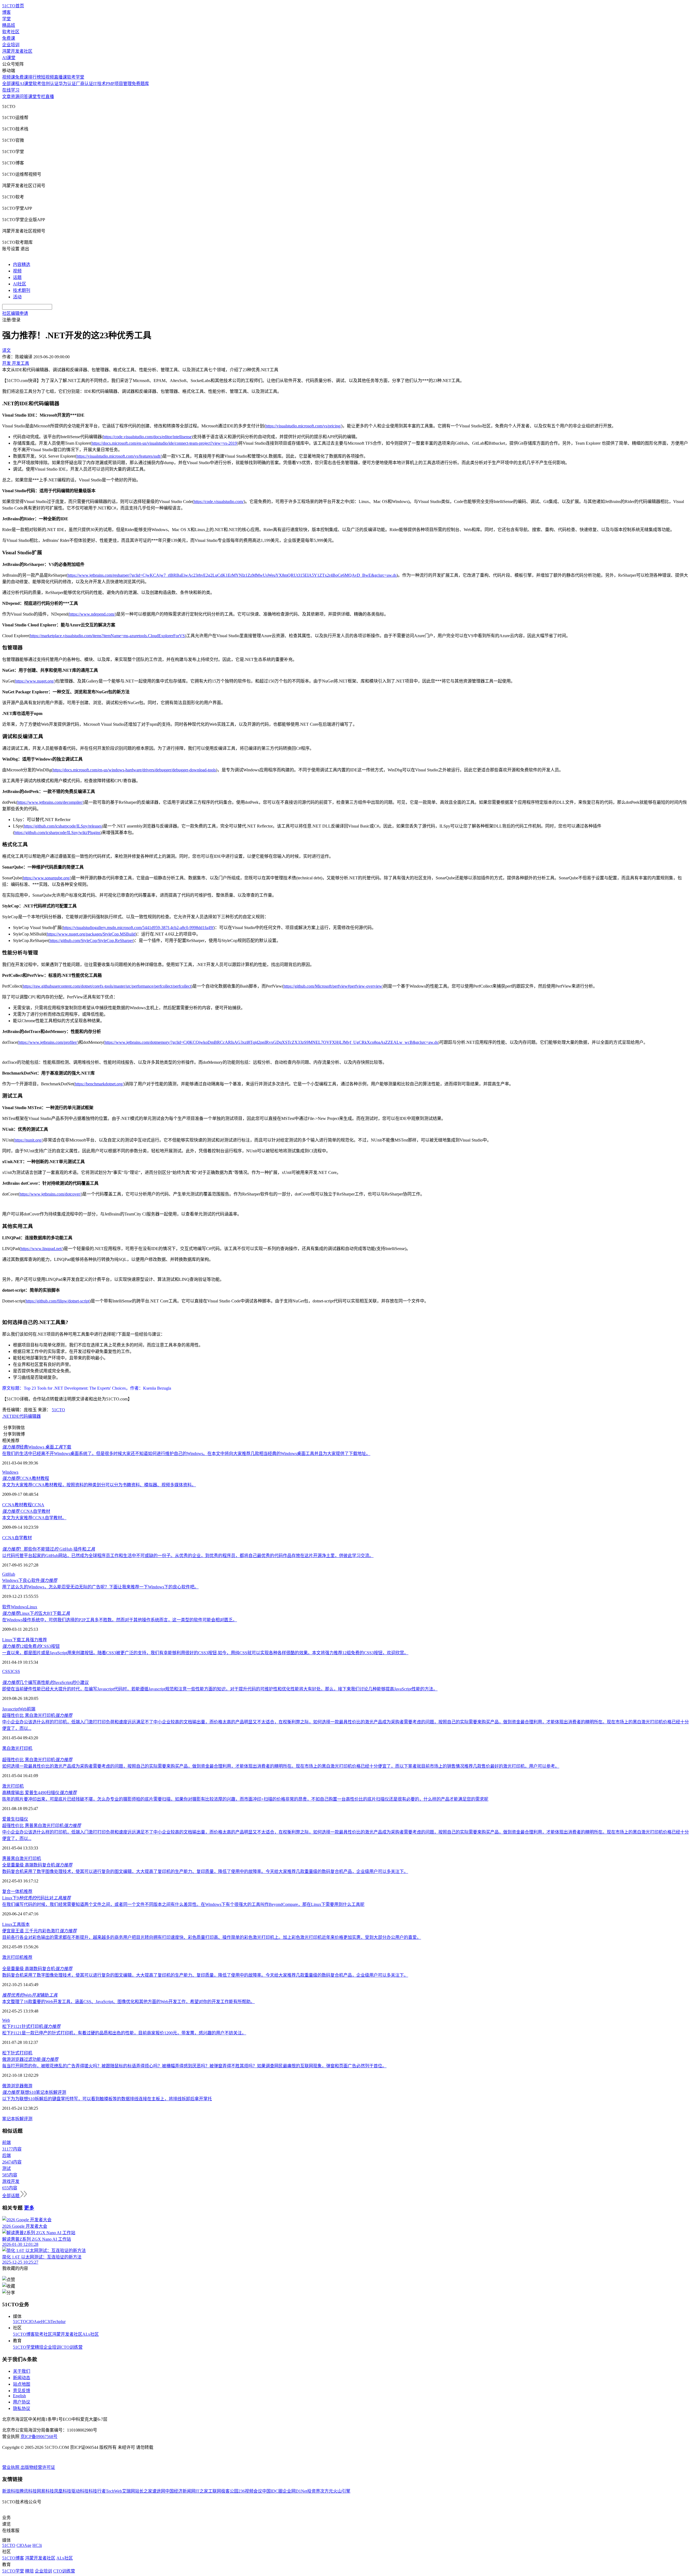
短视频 (48, 77)
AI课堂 (9, 58)
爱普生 (9, 1819)
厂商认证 (84, 84)
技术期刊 (22, 290)
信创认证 (50, 84)
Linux (32, 1607)
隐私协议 (22, 2408)
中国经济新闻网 (180, 2491)
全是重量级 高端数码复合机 (37, 1865)
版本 (25, 1924)
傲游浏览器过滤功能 (30, 2059)
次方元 (327, 2491)
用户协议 (22, 2402)
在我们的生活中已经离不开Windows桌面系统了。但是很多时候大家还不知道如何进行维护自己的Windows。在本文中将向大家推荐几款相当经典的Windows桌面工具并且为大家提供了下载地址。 (186, 1454)
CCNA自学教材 (26, 1511)
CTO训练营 (72, 2347)
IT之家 (202, 2491)
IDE (16, 1416)
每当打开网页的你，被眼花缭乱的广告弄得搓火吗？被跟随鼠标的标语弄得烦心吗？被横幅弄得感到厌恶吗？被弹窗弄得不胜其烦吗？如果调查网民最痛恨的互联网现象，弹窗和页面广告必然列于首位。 (194, 2066)
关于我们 (22, 2371)
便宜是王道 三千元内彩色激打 (39, 1931)
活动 (17, 297)
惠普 (6, 1858)
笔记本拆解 (13, 2119)
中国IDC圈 (272, 2491)
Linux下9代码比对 (36, 1898)
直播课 (60, 77)
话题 (17, 277)
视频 (17, 271)
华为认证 (67, 84)
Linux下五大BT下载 (36, 1613)
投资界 (314, 2491)
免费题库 (140, 84)
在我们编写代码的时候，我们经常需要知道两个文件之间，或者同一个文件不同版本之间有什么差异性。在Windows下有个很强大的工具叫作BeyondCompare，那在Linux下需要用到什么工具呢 (183, 1904)
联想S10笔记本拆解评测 (34, 2092)
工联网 (215, 2491)
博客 (6, 12)
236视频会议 (250, 2491)
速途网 (159, 2491)
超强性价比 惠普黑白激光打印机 (42, 1826)
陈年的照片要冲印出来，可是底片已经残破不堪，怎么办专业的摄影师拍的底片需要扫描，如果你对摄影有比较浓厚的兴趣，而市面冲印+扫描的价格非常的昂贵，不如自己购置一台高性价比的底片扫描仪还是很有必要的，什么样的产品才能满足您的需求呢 (245, 1799)
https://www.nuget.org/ (35, 681)
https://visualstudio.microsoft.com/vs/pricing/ (303, 426)
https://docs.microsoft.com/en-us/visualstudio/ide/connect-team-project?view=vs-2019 (164, 443)
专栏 (41, 97)
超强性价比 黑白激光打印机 (37, 1715)
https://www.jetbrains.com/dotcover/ (50, 1194)
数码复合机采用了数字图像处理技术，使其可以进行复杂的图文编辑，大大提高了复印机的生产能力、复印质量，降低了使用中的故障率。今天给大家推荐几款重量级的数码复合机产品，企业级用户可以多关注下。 (205, 1871)
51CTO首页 (13, 6)
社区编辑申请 (15, 313)
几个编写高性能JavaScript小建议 (45, 1682)
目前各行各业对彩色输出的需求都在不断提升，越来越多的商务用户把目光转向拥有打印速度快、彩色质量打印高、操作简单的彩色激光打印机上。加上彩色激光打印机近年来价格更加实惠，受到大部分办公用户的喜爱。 (212, 1937)
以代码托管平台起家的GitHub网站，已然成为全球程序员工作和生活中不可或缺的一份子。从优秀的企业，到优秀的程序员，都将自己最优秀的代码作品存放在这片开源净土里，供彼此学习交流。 (188, 1556)
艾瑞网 (128, 2491)
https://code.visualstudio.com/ (219, 502)
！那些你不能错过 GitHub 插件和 (49, 1549)
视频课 (9, 77)
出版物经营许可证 (38, 2467)
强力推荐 (38, 1640)
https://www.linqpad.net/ (41, 1249)
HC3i (46, 2322)
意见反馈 (22, 2391)
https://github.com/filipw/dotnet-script (57, 1301)
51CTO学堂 (24, 2347)
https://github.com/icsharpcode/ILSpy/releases (63, 826)
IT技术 (99, 84)
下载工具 (21, 1640)
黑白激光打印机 (17, 1748)
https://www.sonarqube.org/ (47, 878)
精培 (39, 2347)
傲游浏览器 (13, 2086)
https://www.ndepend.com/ (92, 614)
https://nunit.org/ (28, 1140)
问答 (24, 97)
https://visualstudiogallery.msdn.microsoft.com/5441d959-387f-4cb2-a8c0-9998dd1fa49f (138, 928)
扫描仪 (22, 1819)
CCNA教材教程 (26, 1478)
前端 (31, 1709)
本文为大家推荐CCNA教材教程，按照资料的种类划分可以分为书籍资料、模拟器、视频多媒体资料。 (99, 1485)
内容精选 (22, 264)
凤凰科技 (63, 2491)
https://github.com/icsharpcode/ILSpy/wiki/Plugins (57, 833)
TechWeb (114, 2491)
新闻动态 (22, 2378)
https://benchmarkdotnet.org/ (99, 1084)
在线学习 (11, 90)
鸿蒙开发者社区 (17, 51)
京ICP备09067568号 (39, 2437)
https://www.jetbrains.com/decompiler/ (50, 802)
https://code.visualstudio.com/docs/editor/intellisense (147, 437)
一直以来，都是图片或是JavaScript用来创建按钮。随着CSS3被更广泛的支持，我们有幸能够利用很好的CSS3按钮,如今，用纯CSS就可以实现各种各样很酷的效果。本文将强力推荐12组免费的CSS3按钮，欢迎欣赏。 (205, 1653)
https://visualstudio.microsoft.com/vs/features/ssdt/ (119, 456)
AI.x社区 (91, 2334)
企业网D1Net (295, 2491)
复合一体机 (13, 1891)
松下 (6, 2053)
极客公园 (230, 2491)
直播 (50, 97)
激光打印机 (13, 1786)
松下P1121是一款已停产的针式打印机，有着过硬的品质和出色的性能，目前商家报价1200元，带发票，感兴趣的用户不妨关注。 (124, 2033)
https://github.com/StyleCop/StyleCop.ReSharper (91, 941)
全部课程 (11, 84)
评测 (28, 2119)
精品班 (9, 25)
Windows (10, 1472)
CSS (16, 1671)
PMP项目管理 (119, 84)
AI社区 (20, 284)
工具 (17, 1924)
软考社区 (11, 32)
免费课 (9, 38)
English (19, 2396)
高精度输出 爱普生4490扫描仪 (39, 1793)
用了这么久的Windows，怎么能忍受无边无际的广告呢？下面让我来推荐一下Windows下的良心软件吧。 (100, 1587)
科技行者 (97, 2491)
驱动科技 (80, 2491)
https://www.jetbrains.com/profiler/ (48, 1042)
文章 (6, 97)
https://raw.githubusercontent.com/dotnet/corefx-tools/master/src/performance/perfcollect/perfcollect (107, 986)
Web (23, 1709)
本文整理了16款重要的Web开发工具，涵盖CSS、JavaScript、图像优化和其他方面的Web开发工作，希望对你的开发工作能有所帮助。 (128, 2002)
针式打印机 (22, 2053)
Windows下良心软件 (30, 1580)
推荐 (28, 1891)
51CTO (58, 1410)
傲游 (28, 2086)
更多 (29, 2208)
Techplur (58, 2322)
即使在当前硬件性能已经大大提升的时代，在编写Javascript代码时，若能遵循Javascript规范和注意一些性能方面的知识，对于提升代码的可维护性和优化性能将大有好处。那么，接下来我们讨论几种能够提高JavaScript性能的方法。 (220, 1689)
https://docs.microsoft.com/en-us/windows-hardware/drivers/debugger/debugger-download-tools (134, 770)
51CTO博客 (24, 2334)
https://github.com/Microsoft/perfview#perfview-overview (333, 986)
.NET (7, 1416)
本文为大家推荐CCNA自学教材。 (34, 1518)
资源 (15, 97)
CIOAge (34, 2322)
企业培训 (11, 45)
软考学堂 (76, 77)
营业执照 (11, 2467)
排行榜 (35, 77)
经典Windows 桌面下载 (37, 1447)
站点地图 (22, 2384)
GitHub (9, 1574)
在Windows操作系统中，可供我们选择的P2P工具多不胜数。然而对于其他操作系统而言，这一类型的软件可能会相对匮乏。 (120, 1620)
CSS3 (7, 1671)
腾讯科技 (28, 2491)
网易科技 (45, 2491)
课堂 (32, 97)
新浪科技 (11, 2491)
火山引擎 (342, 2491)
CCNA (38, 1505)
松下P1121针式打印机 (31, 2026)
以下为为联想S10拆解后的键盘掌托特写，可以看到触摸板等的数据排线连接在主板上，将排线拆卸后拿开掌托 (107, 2099)
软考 (37, 84)
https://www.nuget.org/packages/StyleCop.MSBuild (91, 934)
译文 (6, 350)
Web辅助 (30, 1995)
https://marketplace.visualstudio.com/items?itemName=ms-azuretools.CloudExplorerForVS (107, 636)
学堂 (6, 19)
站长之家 (144, 2491)
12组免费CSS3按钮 (31, 1646)
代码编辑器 (30, 1416)
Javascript (11, 1709)
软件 (6, 1607)
